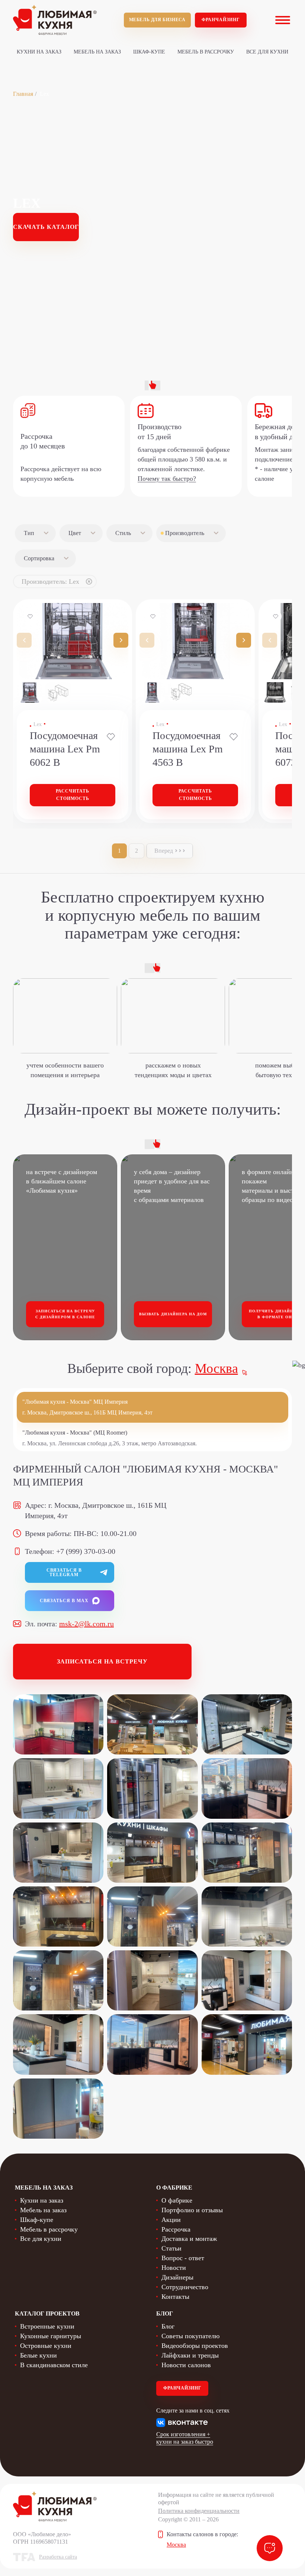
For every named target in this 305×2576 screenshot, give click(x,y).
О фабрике (177, 2200)
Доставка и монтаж (189, 2239)
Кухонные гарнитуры (51, 2336)
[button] (121, 640)
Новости (174, 2268)
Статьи (171, 2248)
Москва (216, 1368)
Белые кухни (38, 2355)
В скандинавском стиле (54, 2365)
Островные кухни (46, 2346)
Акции (171, 2220)
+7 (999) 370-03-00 (86, 1551)
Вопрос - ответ (183, 2258)
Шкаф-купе (149, 52)
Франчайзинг (221, 20)
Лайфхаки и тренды (190, 2355)
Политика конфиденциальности (199, 2511)
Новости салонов (186, 2365)
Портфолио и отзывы (192, 2210)
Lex (38, 724)
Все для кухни (267, 52)
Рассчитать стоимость (73, 795)
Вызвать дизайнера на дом (173, 1314)
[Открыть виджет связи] (270, 2548)
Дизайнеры (177, 2277)
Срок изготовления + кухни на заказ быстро (185, 2438)
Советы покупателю (190, 2336)
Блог (168, 2326)
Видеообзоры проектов (195, 2346)
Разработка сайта (58, 2557)
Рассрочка (176, 2229)
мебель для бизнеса (157, 20)
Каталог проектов (47, 2313)
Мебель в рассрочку (206, 52)
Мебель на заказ (97, 52)
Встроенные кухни (47, 2326)
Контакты (175, 2297)
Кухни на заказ (39, 52)
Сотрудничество (185, 2287)
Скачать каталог (46, 227)
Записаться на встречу (102, 1661)
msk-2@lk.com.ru (86, 1624)
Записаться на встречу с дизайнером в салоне (65, 1314)
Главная (23, 94)
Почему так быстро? (167, 479)
